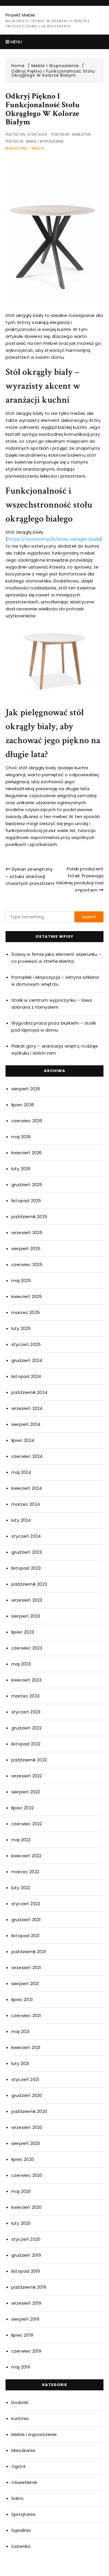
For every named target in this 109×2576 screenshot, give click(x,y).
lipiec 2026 (23, 1105)
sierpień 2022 (26, 1792)
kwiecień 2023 (27, 1680)
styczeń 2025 (26, 1344)
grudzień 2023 (27, 1552)
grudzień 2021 (26, 1920)
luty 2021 (20, 2063)
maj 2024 (21, 1472)
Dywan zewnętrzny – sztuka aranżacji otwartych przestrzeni (30, 876)
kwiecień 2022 (26, 1856)
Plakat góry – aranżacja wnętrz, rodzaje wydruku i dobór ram (55, 1049)
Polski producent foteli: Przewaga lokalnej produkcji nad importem (80, 879)
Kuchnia (20, 2418)
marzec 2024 (26, 1504)
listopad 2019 (26, 2271)
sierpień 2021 (25, 1983)
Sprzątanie (23, 2514)
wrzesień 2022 (27, 1776)
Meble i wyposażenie (45, 141)
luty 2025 (21, 1328)
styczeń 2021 (25, 2079)
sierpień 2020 (26, 2143)
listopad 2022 (26, 1744)
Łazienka (21, 2546)
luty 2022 (21, 1888)
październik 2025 (29, 1217)
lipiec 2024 (23, 1440)
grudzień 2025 (27, 1185)
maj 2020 (21, 2191)
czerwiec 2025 (27, 1264)
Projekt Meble (20, 15)
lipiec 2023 (23, 1632)
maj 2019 (21, 2367)
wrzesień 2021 (26, 1968)
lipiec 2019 (22, 2335)
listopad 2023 (26, 1568)
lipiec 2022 (23, 1808)
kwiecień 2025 (27, 1296)
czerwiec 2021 (26, 2015)
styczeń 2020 (26, 2239)
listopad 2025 (26, 1201)
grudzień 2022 (27, 1728)
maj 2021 (21, 2031)
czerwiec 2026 (27, 1121)
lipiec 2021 (22, 1999)
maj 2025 (21, 1280)
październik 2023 (29, 1584)
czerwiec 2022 (27, 1824)
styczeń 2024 (26, 1536)
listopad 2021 (26, 1936)
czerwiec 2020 (27, 2175)
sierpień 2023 (26, 1616)
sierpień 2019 (25, 2319)
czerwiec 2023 (27, 1648)
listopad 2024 (26, 1376)
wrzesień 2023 (27, 1600)
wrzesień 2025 (27, 1233)
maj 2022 (21, 1840)
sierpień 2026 (26, 1089)
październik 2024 (29, 1392)
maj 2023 (21, 1664)
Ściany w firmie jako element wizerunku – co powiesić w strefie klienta (56, 958)
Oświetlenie (24, 2482)
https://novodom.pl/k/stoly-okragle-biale (54, 539)
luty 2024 (21, 1520)
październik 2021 (29, 1952)
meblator (81, 134)
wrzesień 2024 (27, 1408)
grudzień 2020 (27, 2095)
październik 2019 (29, 2287)
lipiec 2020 (23, 2159)
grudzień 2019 (26, 2255)
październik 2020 (29, 2111)
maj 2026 (21, 1137)
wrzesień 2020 (27, 2127)
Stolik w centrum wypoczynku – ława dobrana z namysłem (52, 1004)
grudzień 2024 (27, 1360)
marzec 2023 (25, 1696)
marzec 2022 (25, 1872)
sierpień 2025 (26, 1248)
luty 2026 (21, 1169)
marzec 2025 (26, 1312)
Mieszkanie (23, 2450)
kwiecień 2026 (27, 1153)
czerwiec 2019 (26, 2351)
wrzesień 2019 (26, 2303)
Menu (16, 42)
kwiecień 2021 (26, 2047)
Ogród (18, 2466)
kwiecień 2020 (27, 2207)
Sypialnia (21, 2530)
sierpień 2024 (26, 1424)
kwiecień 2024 (27, 1488)
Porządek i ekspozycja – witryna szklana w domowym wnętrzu (55, 981)
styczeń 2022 (26, 1904)
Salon (17, 2498)
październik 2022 (29, 1760)
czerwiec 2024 (27, 1456)
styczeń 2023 (26, 1712)
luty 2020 (21, 2223)
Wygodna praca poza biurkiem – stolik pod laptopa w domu (54, 1027)
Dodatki (20, 2402)
